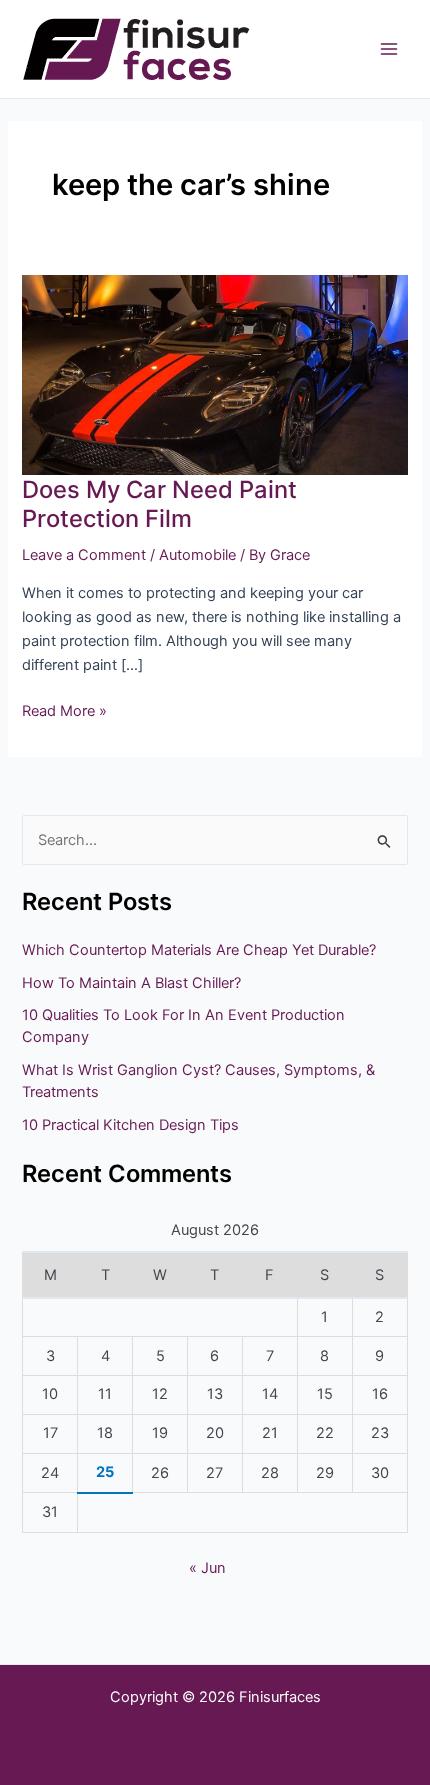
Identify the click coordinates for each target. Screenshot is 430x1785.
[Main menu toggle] (389, 49)
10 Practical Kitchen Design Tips (130, 1125)
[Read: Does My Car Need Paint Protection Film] (214, 374)
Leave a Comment (84, 555)
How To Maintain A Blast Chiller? (131, 983)
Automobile (197, 555)
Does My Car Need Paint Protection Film (159, 504)
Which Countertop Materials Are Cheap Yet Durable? (199, 950)
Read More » (64, 709)
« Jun (207, 1568)
